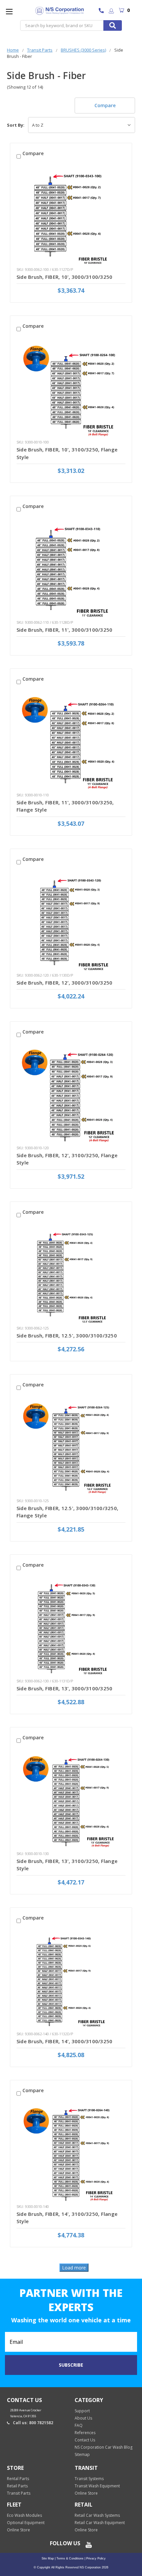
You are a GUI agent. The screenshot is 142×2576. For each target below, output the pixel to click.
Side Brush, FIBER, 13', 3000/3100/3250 (65, 1688)
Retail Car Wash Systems (97, 2515)
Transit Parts (19, 2493)
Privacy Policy (95, 2558)
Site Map (48, 2558)
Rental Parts (18, 2479)
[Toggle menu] (9, 11)
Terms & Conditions (70, 2558)
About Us (83, 2418)
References (85, 2433)
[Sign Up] (111, 11)
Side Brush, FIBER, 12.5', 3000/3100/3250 (67, 1335)
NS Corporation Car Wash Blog (104, 2447)
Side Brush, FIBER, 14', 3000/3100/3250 (65, 2041)
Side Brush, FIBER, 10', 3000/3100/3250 (65, 277)
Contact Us (85, 2440)
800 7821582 (103, 11)
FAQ (79, 2425)
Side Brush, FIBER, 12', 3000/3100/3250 (65, 983)
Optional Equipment (26, 2523)
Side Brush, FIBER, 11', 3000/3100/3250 (65, 630)
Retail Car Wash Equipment (100, 2523)
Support (82, 2411)
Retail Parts (17, 2486)
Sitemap (82, 2454)
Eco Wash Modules (24, 2515)
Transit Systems (89, 2479)
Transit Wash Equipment (97, 2486)
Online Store (86, 2493)
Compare (105, 105)
